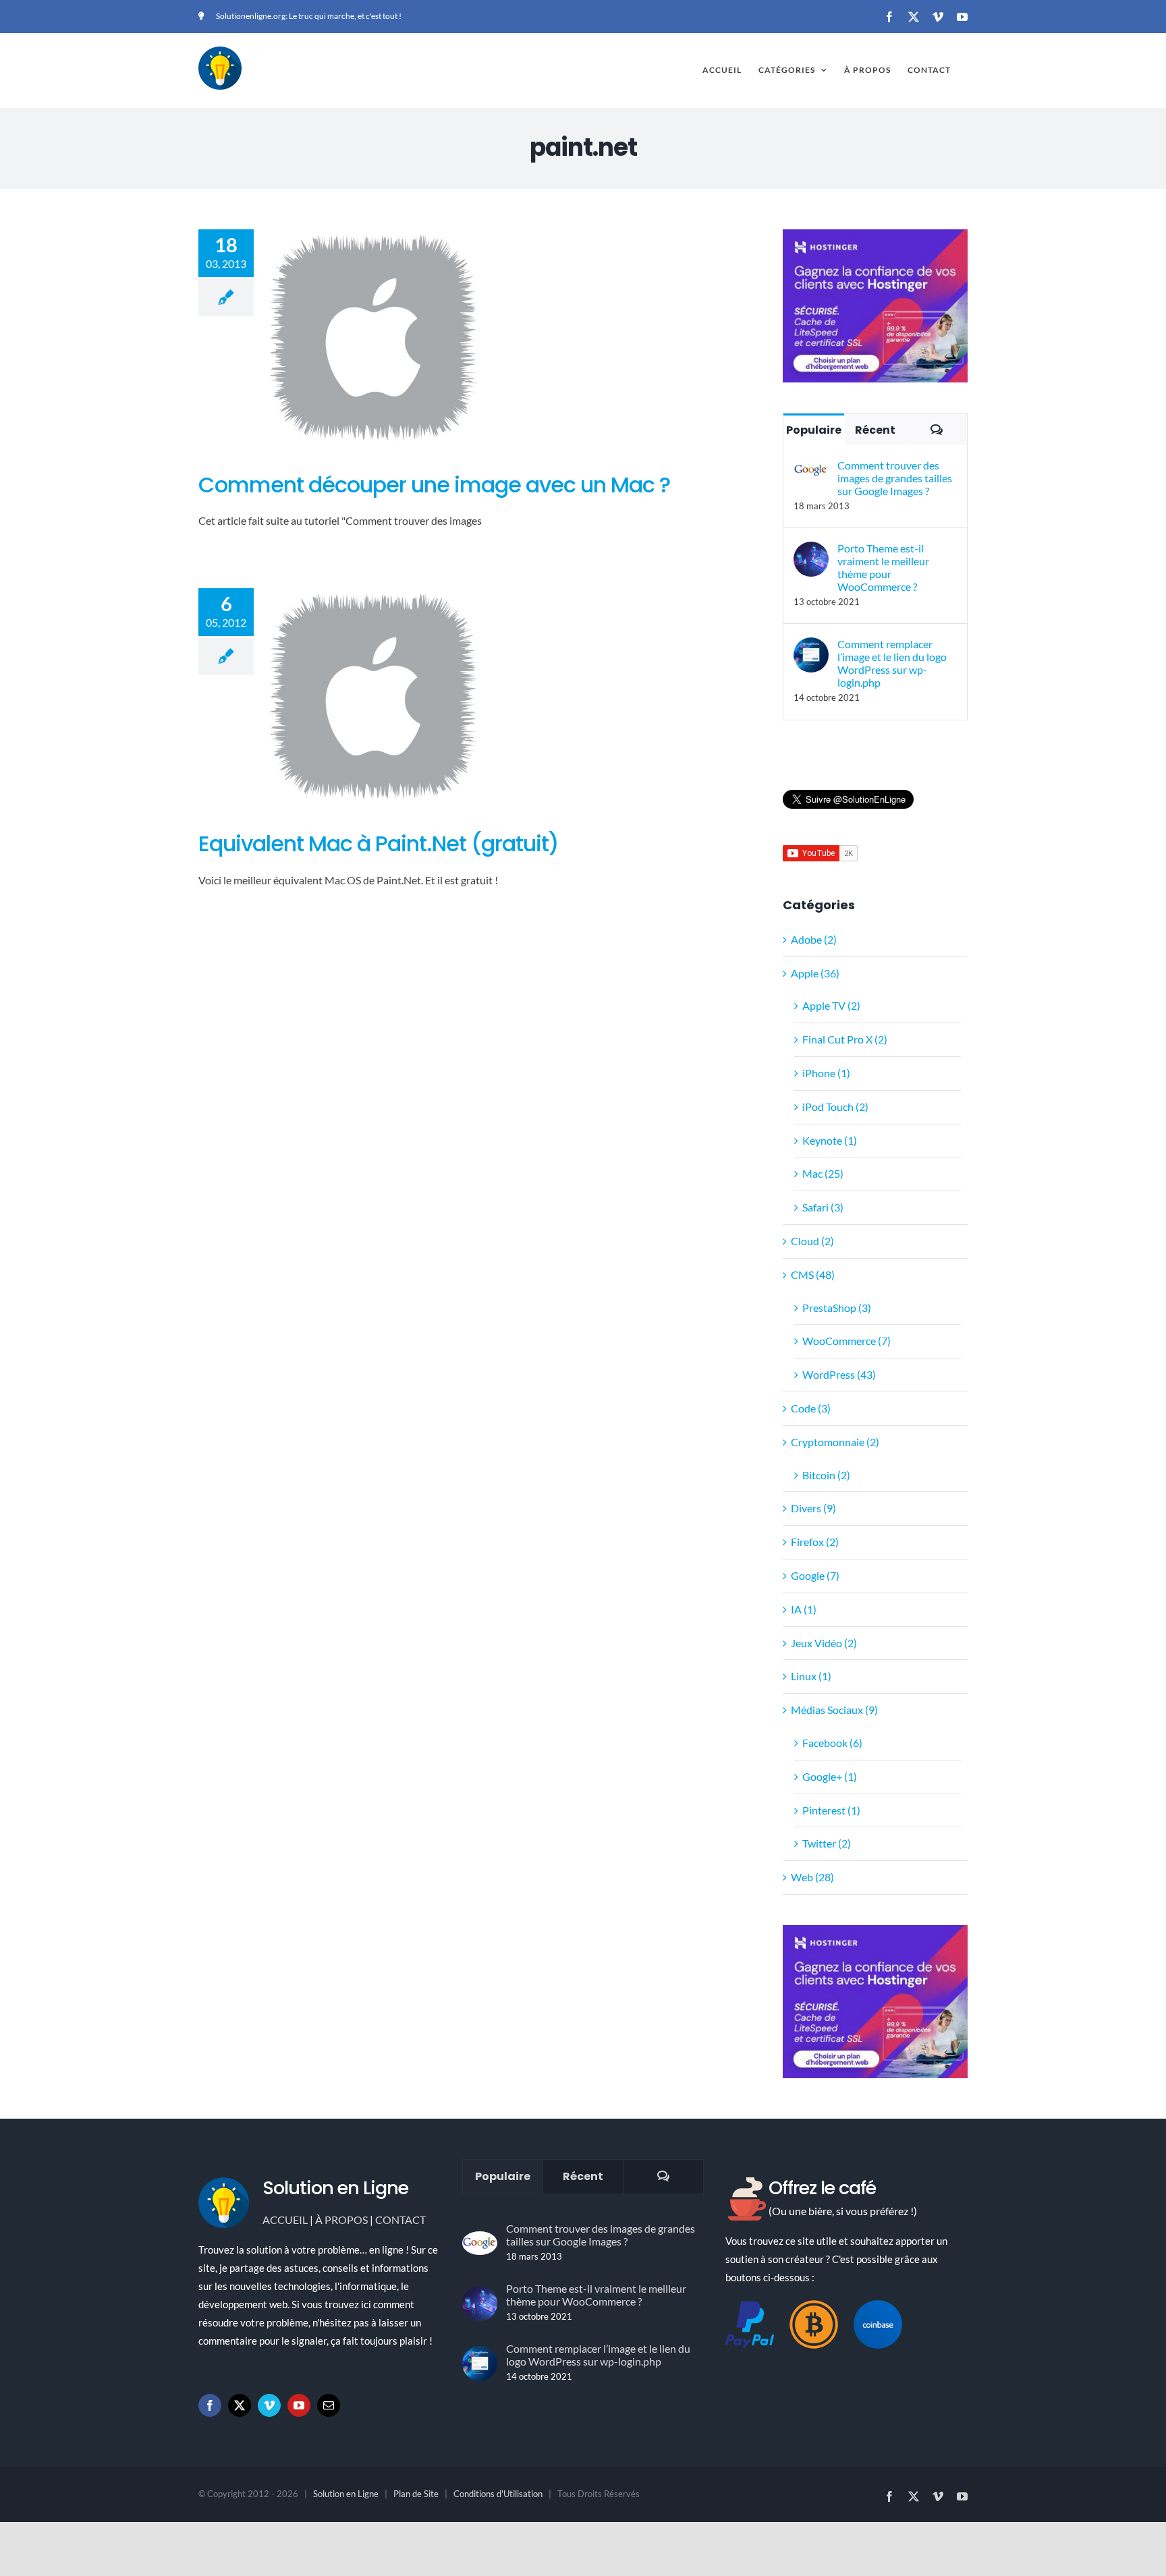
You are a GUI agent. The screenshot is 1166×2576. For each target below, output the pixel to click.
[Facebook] (210, 2405)
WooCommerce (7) (846, 1341)
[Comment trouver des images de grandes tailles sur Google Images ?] (811, 468)
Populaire (814, 430)
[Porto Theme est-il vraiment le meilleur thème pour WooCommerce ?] (811, 551)
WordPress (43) (839, 1374)
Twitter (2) (827, 1843)
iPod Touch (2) (835, 1107)
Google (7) (815, 1575)
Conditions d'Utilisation (498, 2494)
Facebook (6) (832, 1743)
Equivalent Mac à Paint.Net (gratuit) (379, 843)
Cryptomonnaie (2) (835, 1442)
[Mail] (329, 2405)
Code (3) (811, 1408)
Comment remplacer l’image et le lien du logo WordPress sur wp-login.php (892, 663)
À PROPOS (341, 2220)
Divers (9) (813, 1508)
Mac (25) (823, 1173)
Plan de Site (416, 2494)
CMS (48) (813, 1275)
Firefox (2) (815, 1542)
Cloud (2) (812, 1241)
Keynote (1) (830, 1140)
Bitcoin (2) (826, 1475)
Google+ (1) (830, 1776)
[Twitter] (240, 2405)
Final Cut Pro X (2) (845, 1039)
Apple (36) (815, 973)
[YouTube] (299, 2405)
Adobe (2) (814, 939)
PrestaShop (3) (837, 1308)
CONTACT (400, 2220)
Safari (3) (823, 1207)
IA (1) (804, 1609)
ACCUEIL (285, 2220)
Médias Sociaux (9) (834, 1710)
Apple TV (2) (831, 1005)
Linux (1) (811, 1676)
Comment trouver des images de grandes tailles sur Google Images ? (895, 478)
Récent (875, 430)
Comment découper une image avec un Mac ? (434, 485)
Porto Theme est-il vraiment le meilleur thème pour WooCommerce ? (883, 567)
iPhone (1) (826, 1073)
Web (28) (812, 1877)
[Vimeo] (269, 2405)
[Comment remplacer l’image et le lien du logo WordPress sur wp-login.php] (811, 647)
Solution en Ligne (346, 2494)
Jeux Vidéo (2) (824, 1643)
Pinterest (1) (831, 1810)
